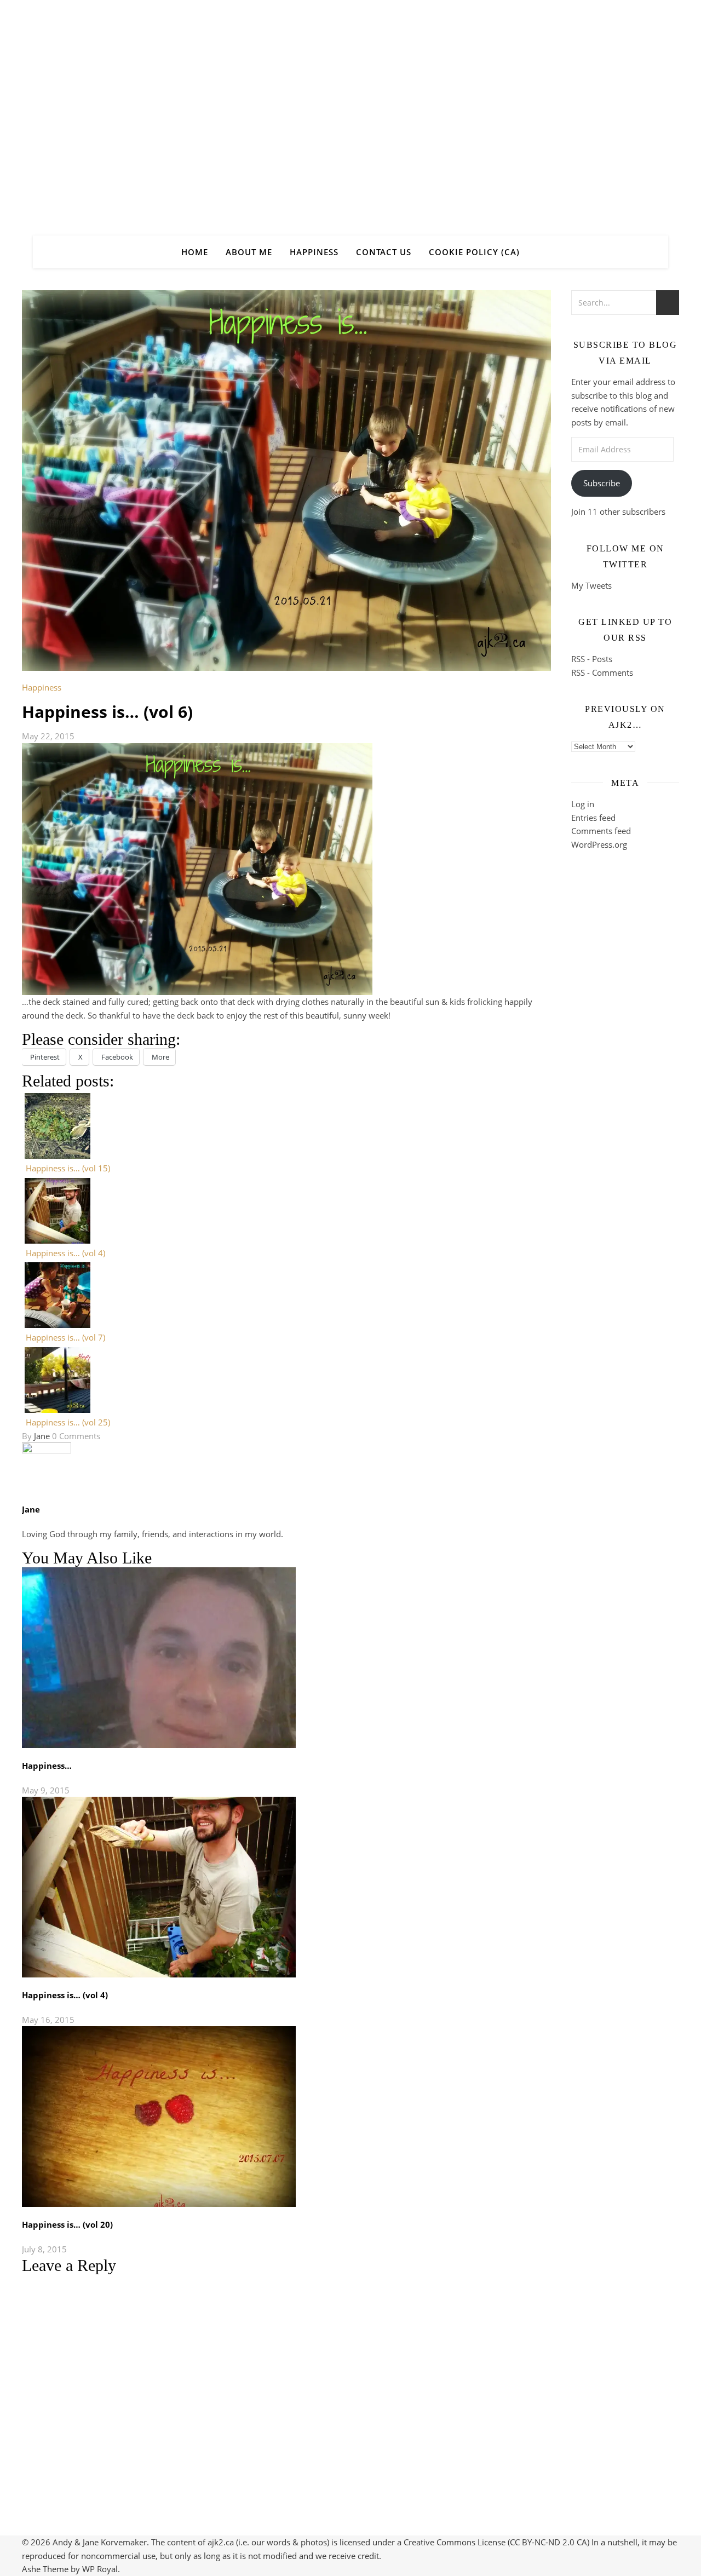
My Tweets (591, 585)
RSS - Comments (602, 672)
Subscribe (602, 483)
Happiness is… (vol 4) (65, 1995)
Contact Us (384, 252)
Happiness (314, 252)
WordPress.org (599, 844)
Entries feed (593, 818)
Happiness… (47, 1766)
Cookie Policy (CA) (474, 252)
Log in (583, 804)
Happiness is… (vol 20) (67, 2224)
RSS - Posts (592, 659)
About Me (249, 252)
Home (195, 252)
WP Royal (100, 2569)
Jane (42, 1436)
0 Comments (76, 1436)
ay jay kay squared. (350, 108)
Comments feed (601, 831)
